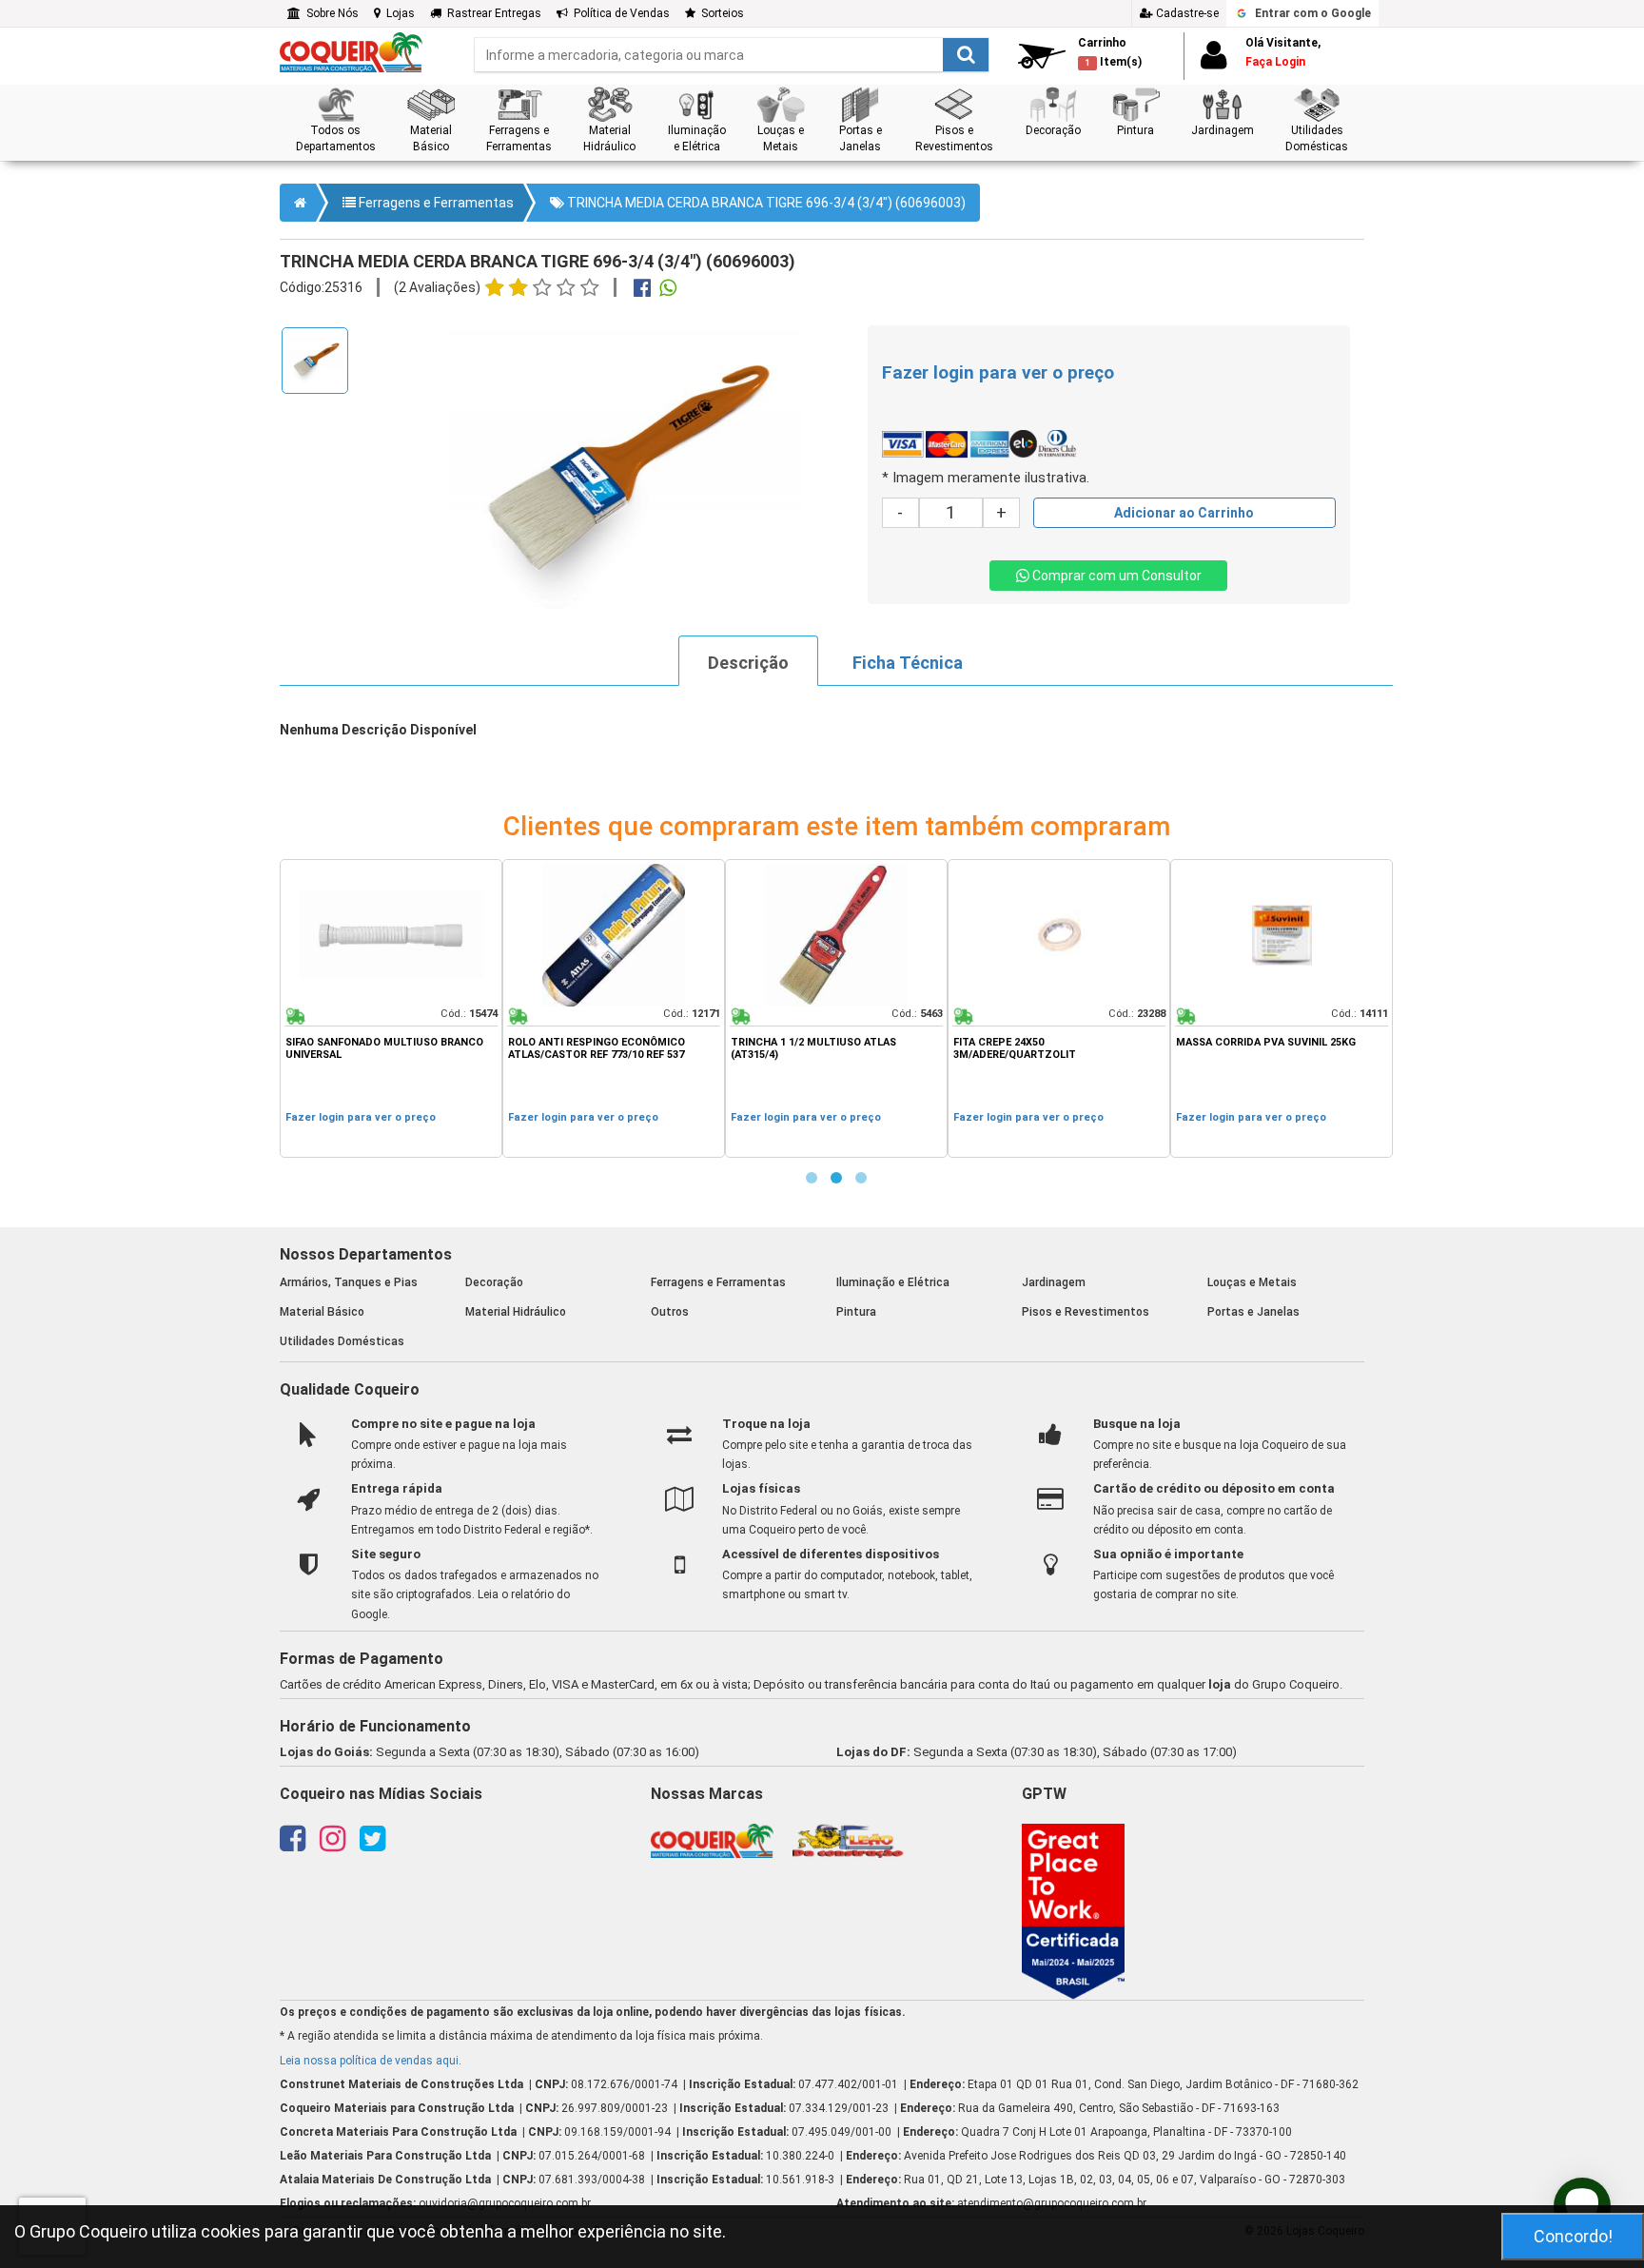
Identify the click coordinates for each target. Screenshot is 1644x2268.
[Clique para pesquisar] (966, 55)
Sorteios (720, 13)
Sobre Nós (330, 13)
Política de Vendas (619, 13)
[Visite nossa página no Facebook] (293, 1845)
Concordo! (1573, 2236)
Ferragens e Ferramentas (435, 203)
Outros (670, 1312)
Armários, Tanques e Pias (349, 1282)
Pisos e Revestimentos (1086, 1312)
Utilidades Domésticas (342, 1341)
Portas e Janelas (1253, 1312)
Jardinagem (1054, 1282)
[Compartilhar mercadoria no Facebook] (642, 290)
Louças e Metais (1252, 1282)
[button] (335, 120)
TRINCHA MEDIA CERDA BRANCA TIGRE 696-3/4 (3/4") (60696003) (765, 203)
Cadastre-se (1186, 13)
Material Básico (322, 1312)
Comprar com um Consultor (1116, 576)
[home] (351, 51)
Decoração (494, 1282)
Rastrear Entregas (491, 13)
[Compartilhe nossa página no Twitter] (372, 1845)
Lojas (398, 13)
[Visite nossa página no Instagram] (333, 1845)
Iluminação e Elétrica (893, 1282)
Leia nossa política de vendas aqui (369, 2061)
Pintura (856, 1312)
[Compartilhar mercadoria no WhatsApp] (668, 290)
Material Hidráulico (516, 1312)
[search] (732, 55)
